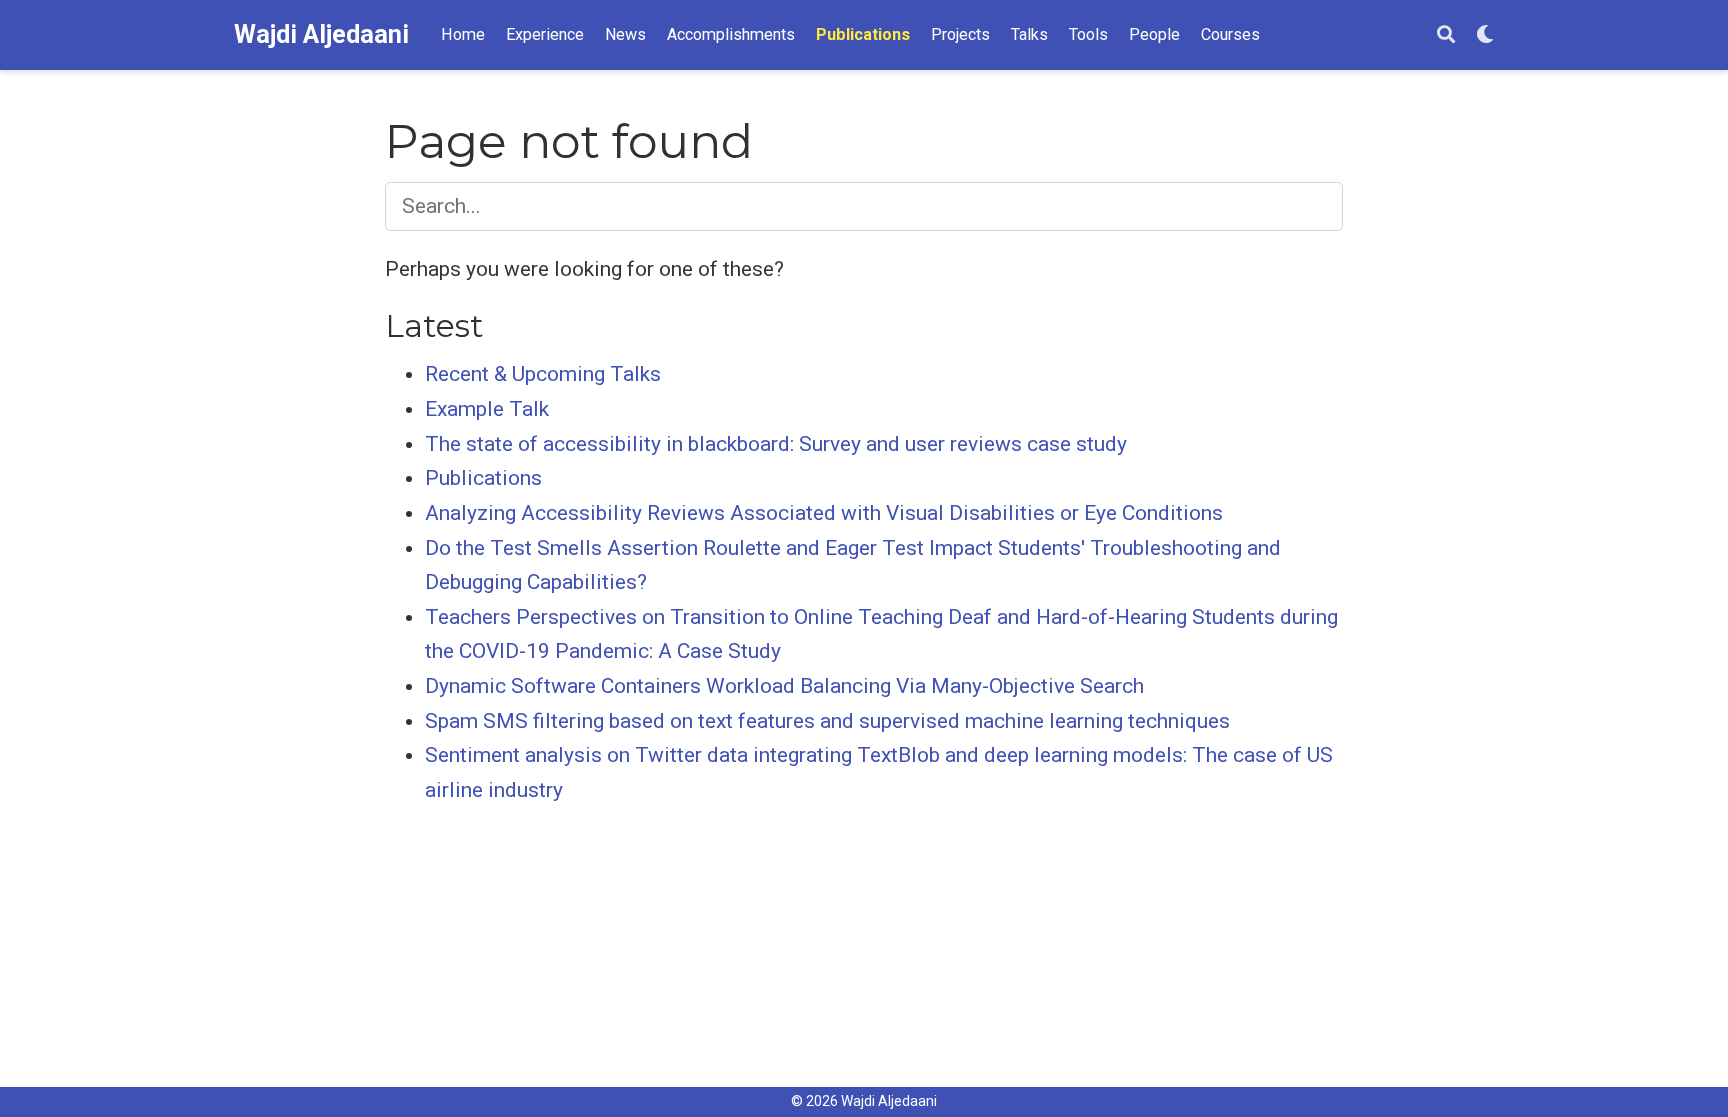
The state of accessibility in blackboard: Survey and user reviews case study (776, 444)
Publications (483, 478)
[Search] (1446, 35)
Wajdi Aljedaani (321, 34)
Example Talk (487, 409)
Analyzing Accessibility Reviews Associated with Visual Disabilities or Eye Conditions (824, 513)
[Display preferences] (1485, 35)
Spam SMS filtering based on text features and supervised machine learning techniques (827, 721)
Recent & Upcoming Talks (543, 374)
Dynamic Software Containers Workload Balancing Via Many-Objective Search (784, 686)
